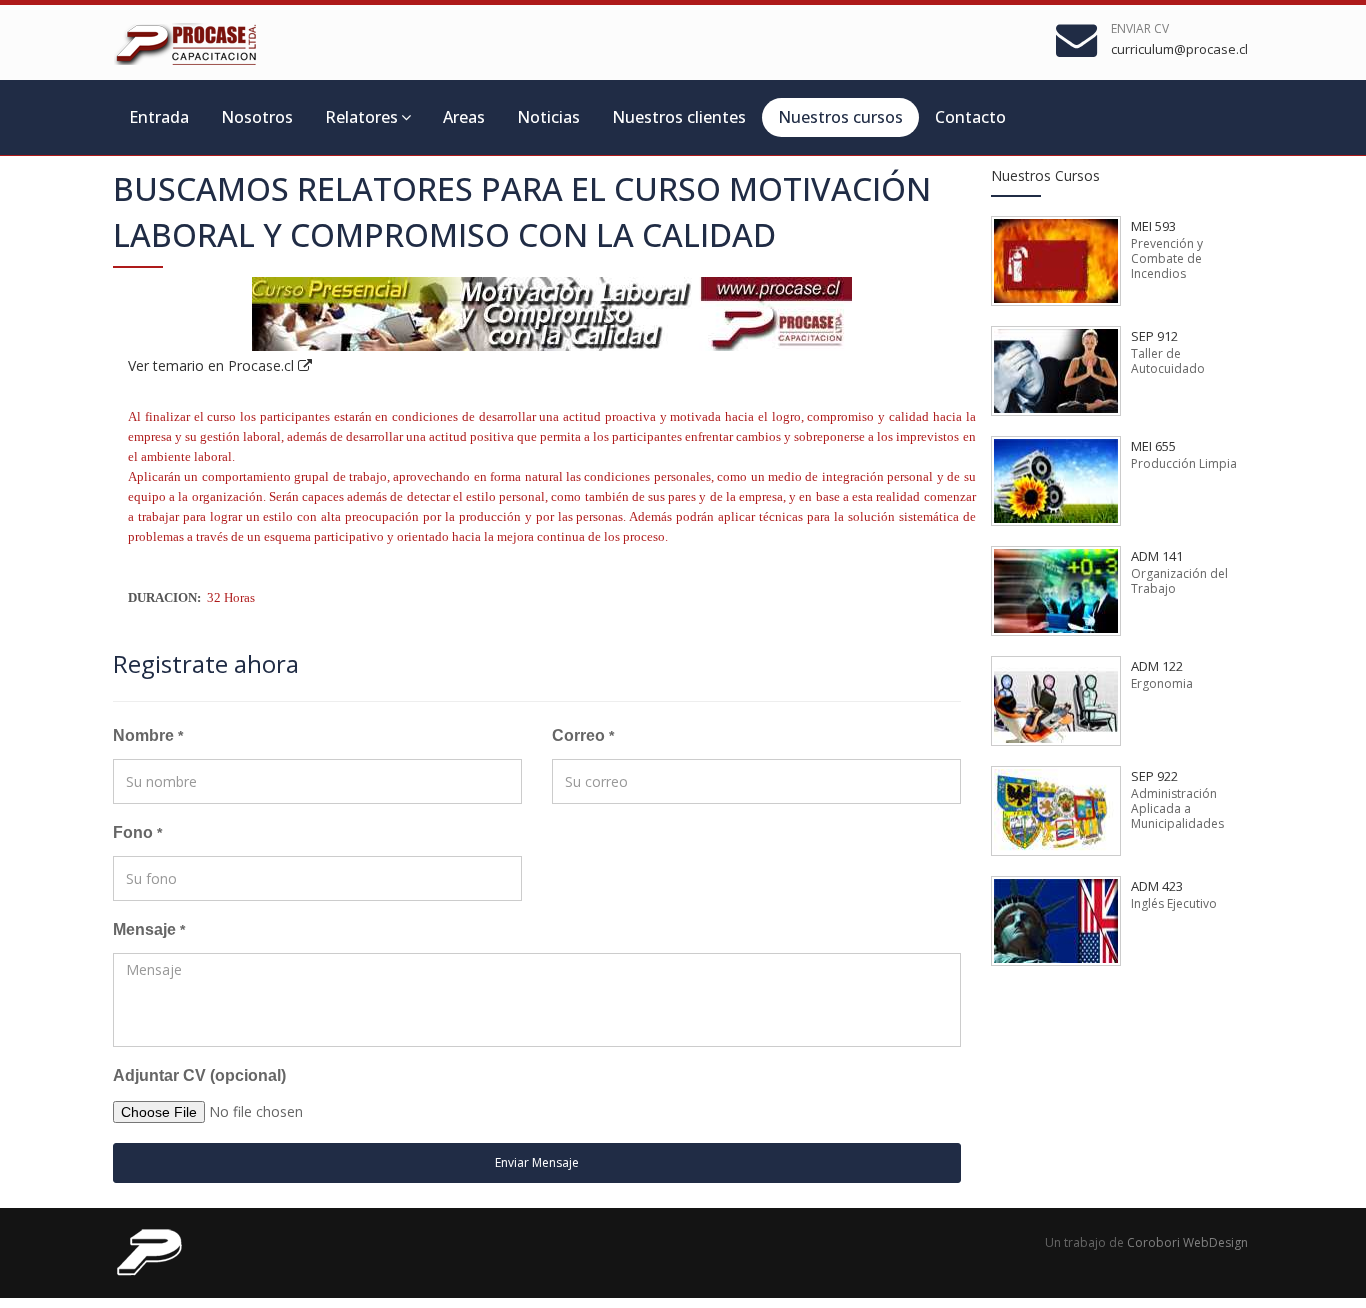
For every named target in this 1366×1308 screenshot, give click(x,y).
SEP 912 (1154, 336)
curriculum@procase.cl (1179, 49)
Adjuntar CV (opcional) (199, 1075)
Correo (583, 735)
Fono (137, 832)
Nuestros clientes (679, 117)
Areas (464, 117)
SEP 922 (1154, 776)
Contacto (970, 117)
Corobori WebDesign (1187, 1242)
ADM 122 (1157, 666)
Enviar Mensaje (537, 1162)
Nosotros (257, 117)
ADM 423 (1157, 886)
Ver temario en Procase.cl (213, 365)
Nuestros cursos (840, 117)
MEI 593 (1153, 226)
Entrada (159, 117)
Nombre (148, 735)
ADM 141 (1157, 556)
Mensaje (149, 929)
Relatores (361, 117)
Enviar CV (1140, 28)
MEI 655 (1153, 446)
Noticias (548, 117)
